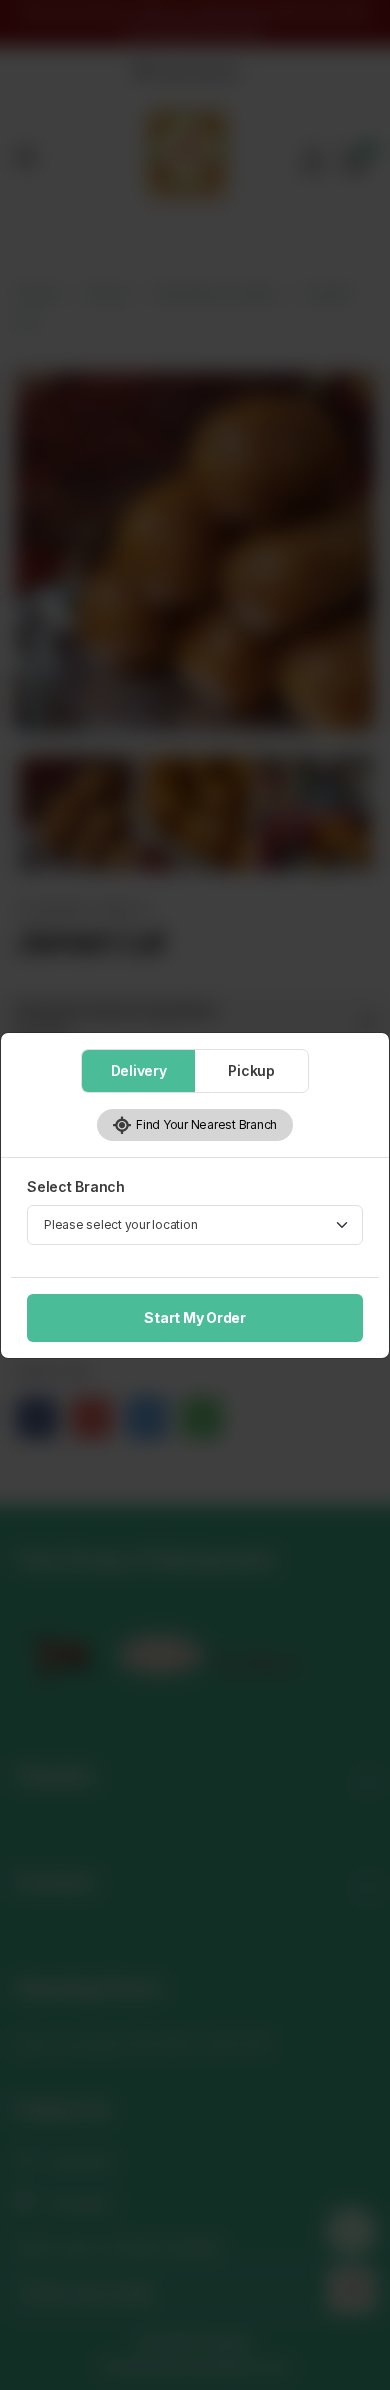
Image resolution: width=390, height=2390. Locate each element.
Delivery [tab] (139, 1070)
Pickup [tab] (251, 1070)
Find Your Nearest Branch (204, 1124)
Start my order (195, 1317)
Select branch (76, 1186)
